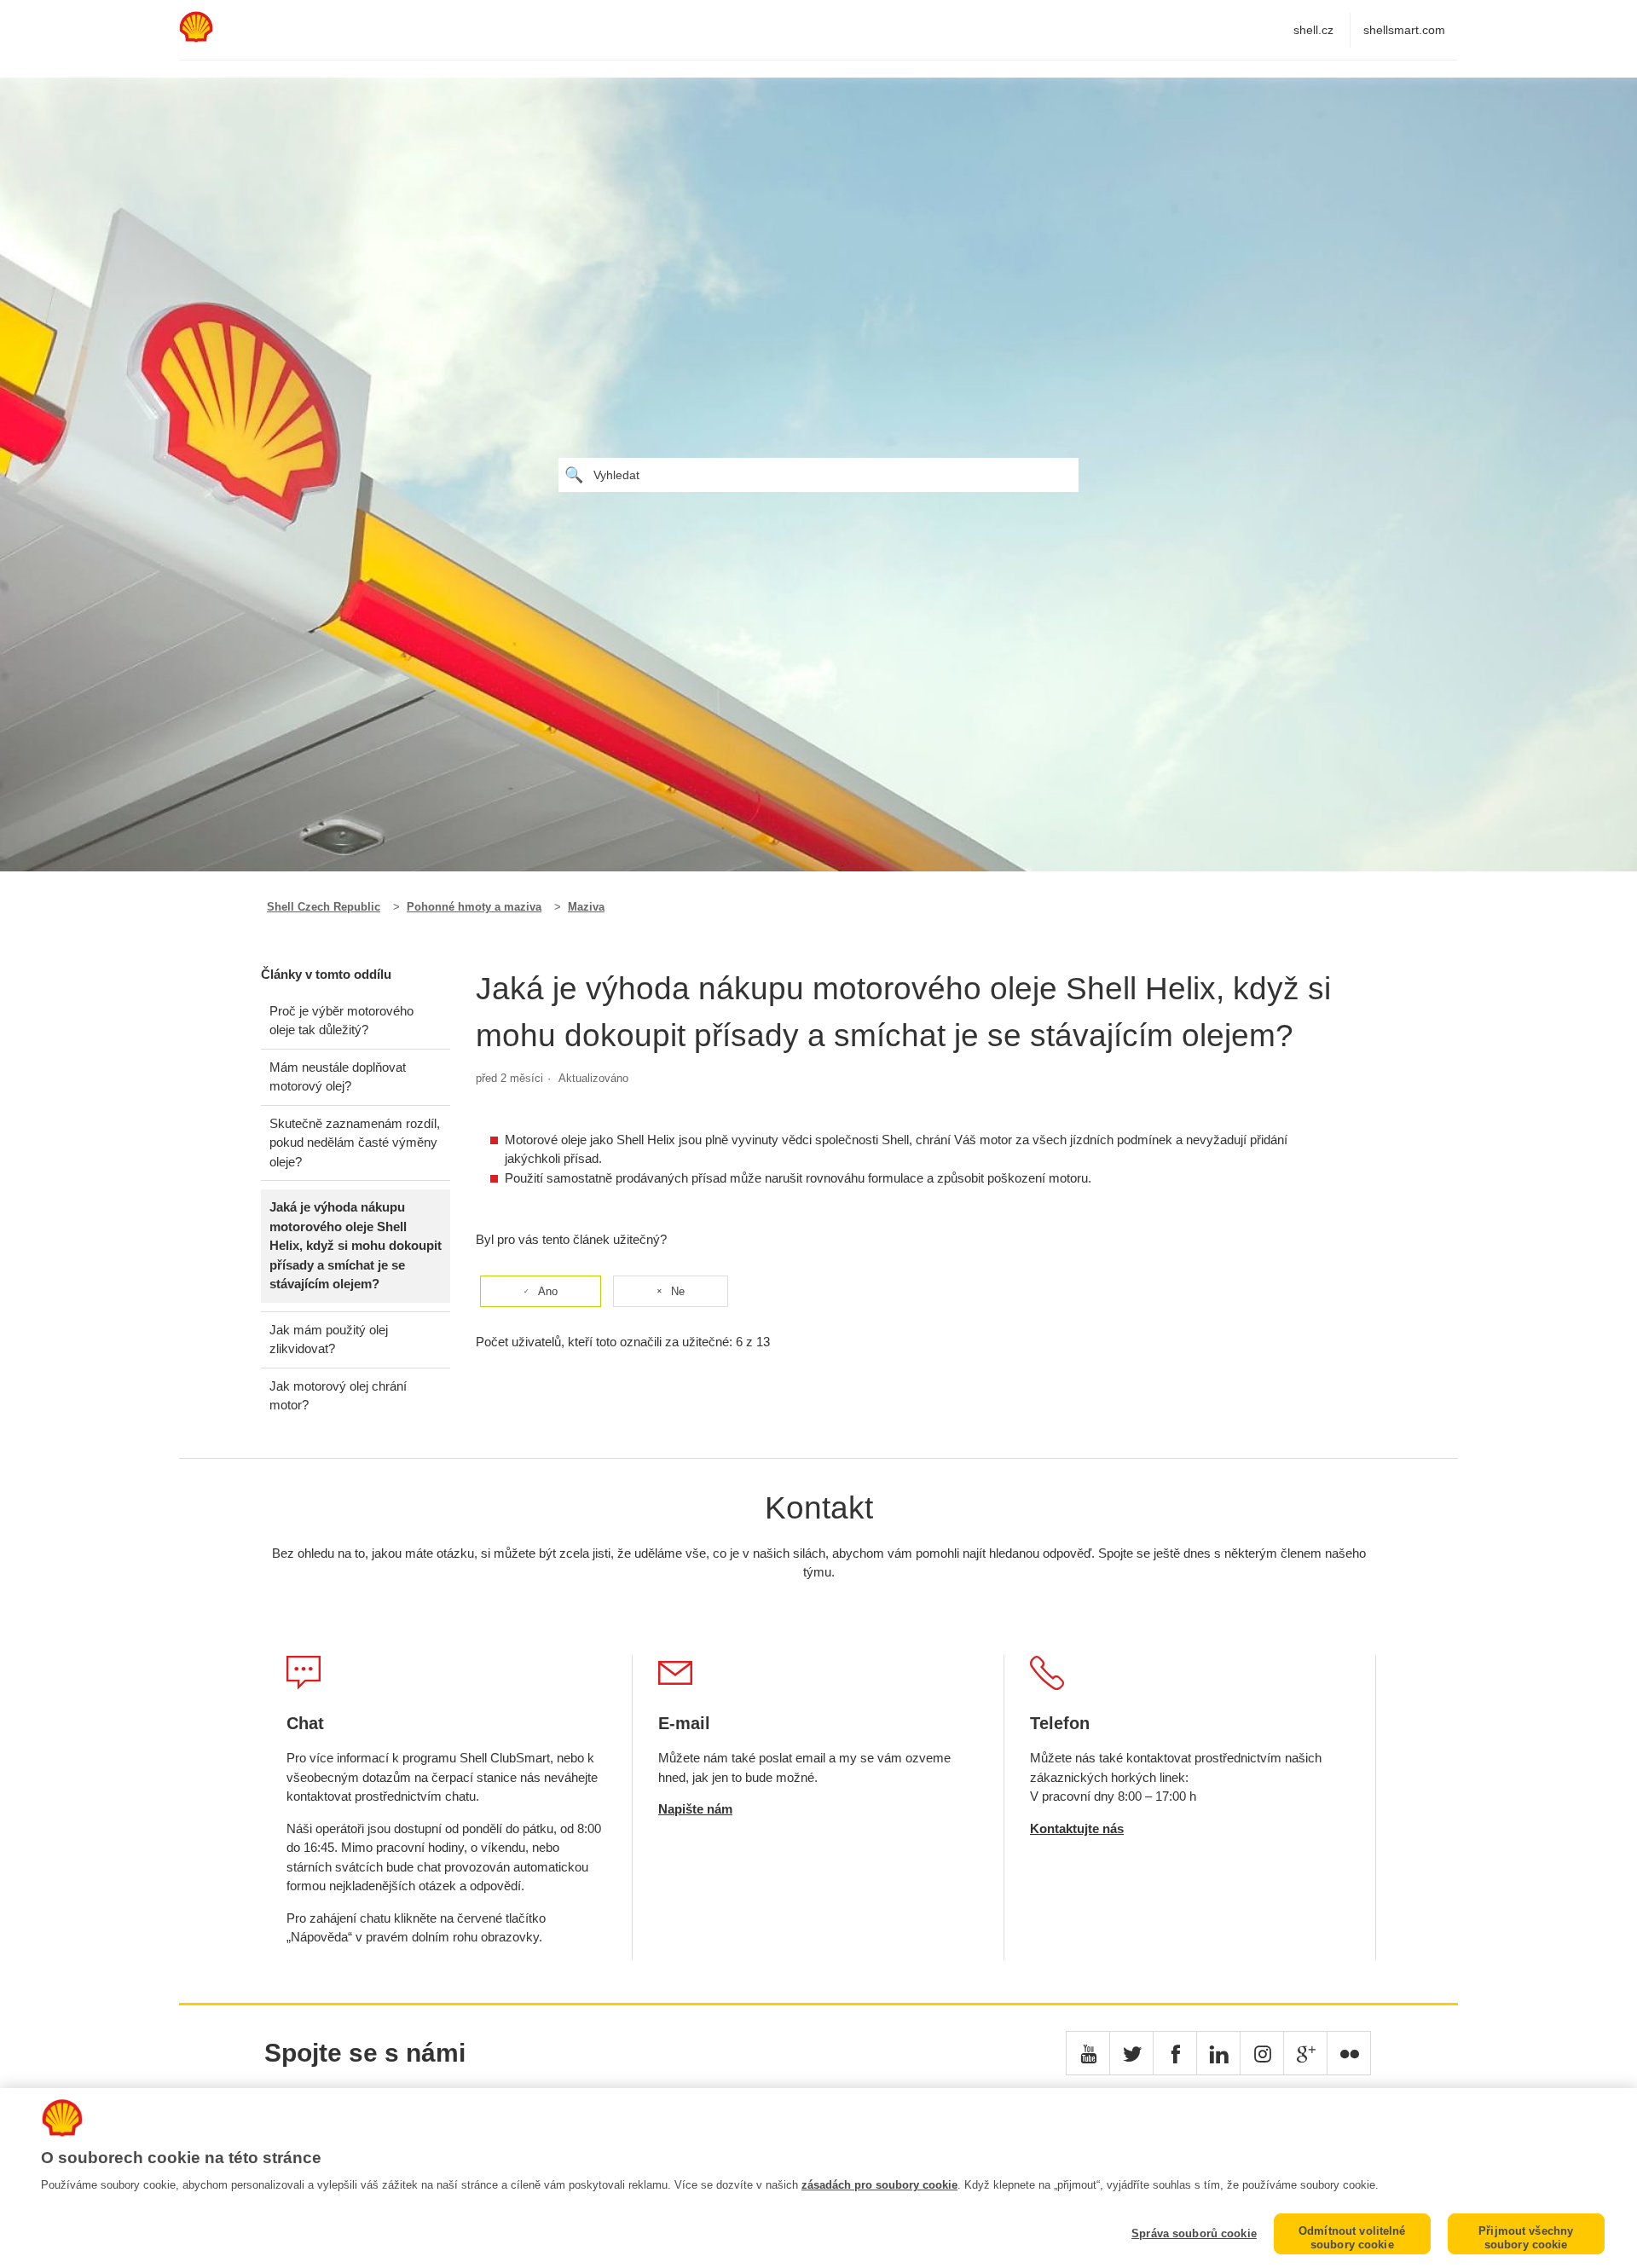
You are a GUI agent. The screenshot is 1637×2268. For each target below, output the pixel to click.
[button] (1088, 2053)
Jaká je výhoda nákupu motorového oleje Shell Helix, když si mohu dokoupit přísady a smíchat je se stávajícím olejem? (356, 1245)
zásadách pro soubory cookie (879, 2185)
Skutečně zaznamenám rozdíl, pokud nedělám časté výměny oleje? (355, 1143)
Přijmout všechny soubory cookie (1526, 2238)
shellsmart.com (1404, 30)
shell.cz (1313, 30)
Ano (548, 1291)
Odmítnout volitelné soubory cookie (1352, 2238)
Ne (678, 1291)
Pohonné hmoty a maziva (474, 907)
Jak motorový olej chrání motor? (338, 1396)
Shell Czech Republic (324, 907)
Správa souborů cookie (1194, 2233)
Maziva (586, 907)
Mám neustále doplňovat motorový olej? (338, 1077)
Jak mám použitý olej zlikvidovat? (329, 1339)
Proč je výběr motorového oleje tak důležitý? (341, 1021)
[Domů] (196, 38)
